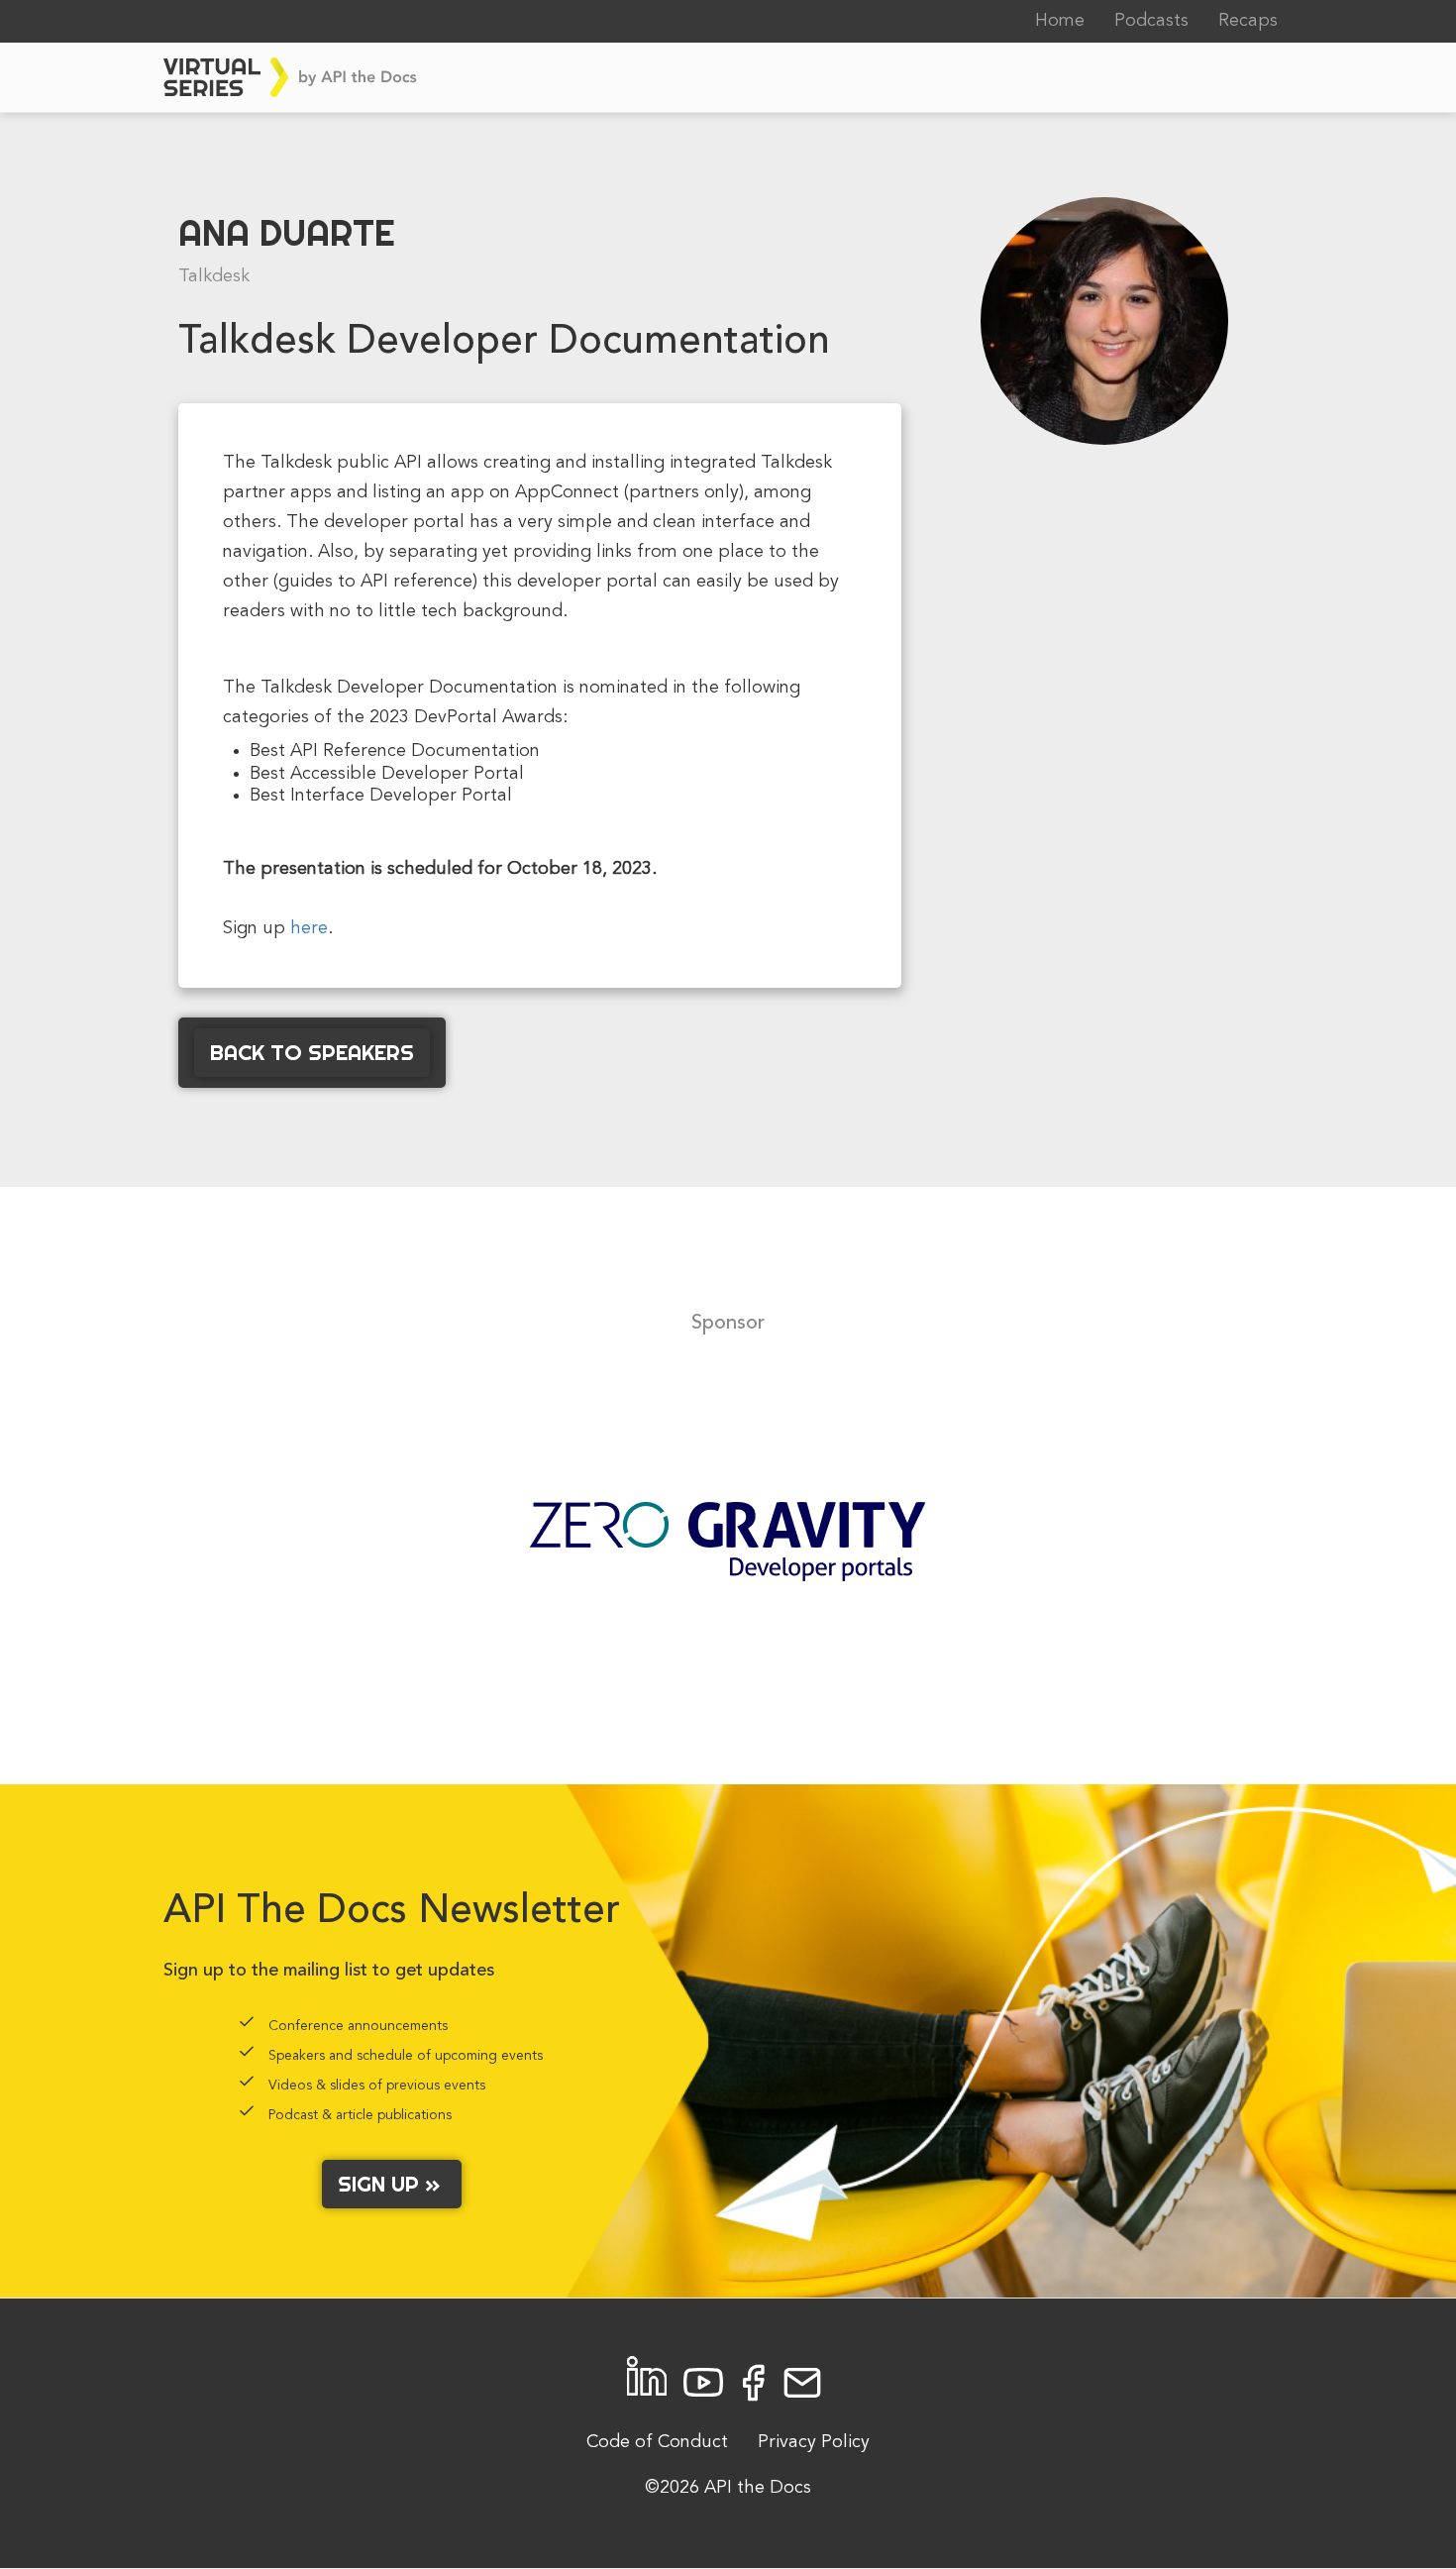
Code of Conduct (657, 2442)
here (309, 928)
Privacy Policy (814, 2442)
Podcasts (1151, 21)
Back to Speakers (312, 1052)
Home (1060, 21)
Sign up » (392, 2184)
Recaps (1248, 21)
